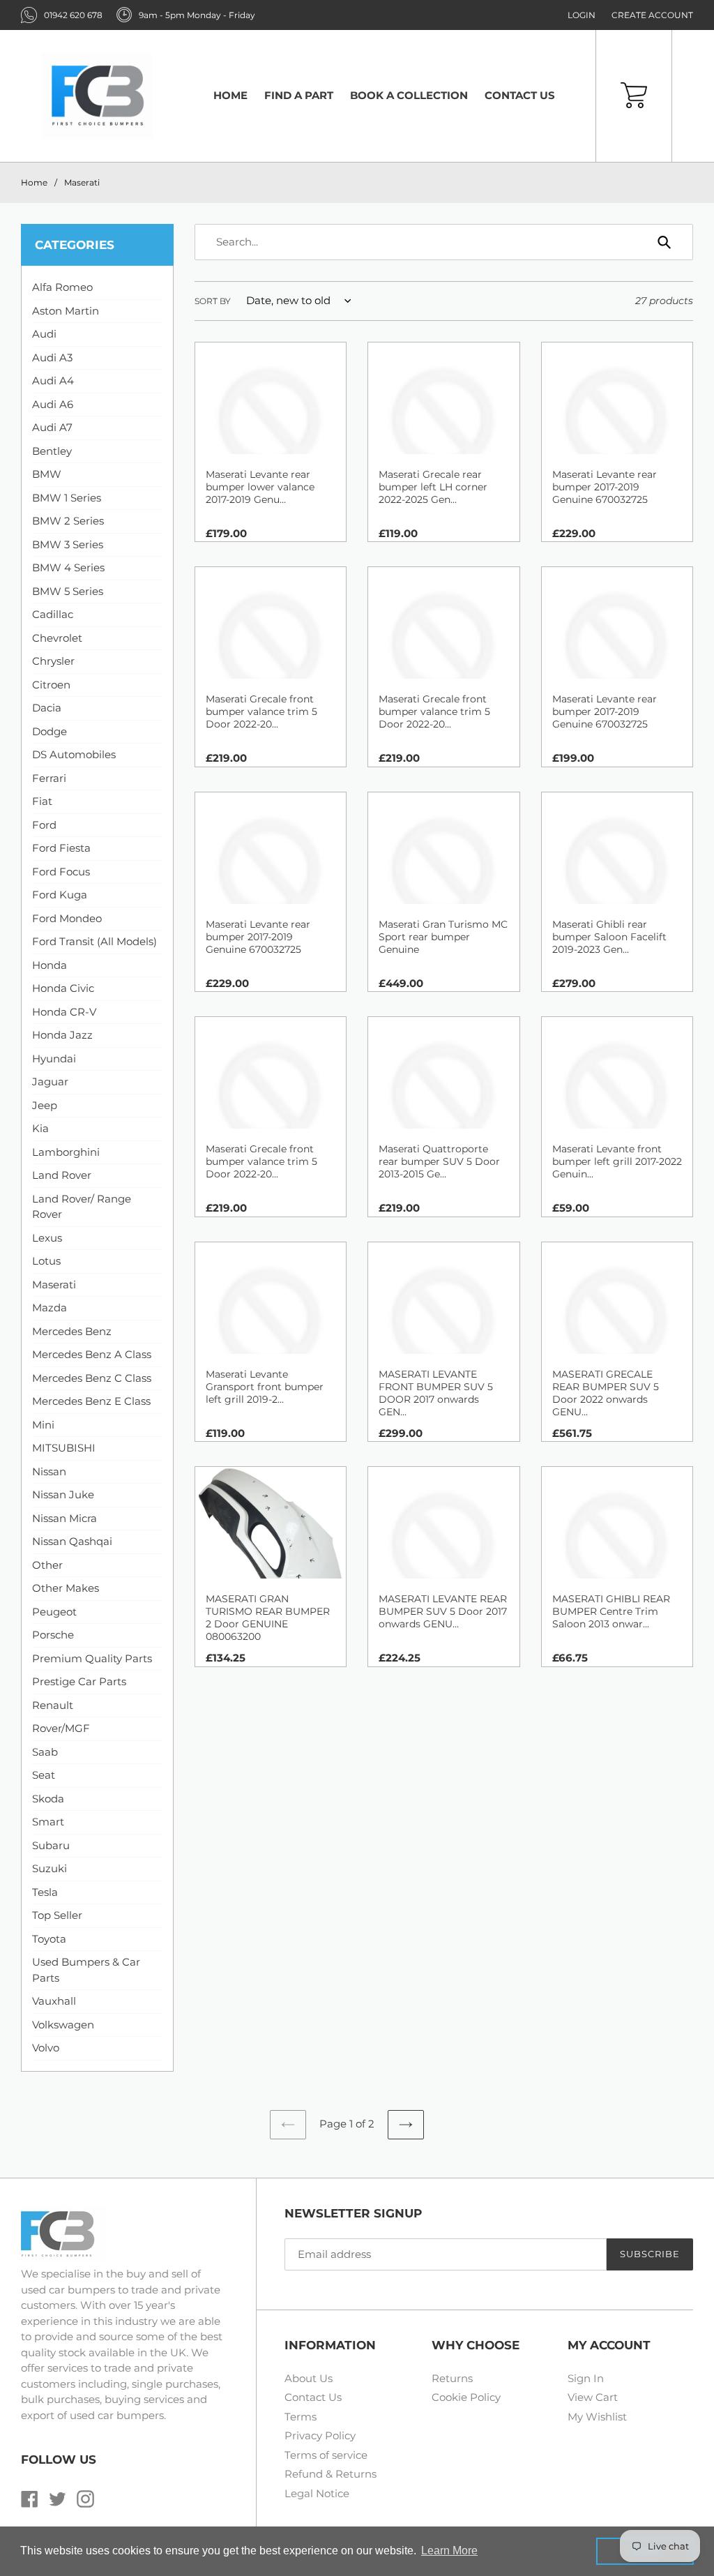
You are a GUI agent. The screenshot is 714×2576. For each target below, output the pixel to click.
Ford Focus (61, 872)
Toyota (49, 1939)
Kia (40, 1128)
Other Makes (66, 1588)
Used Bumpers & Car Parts (86, 1970)
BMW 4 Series (68, 567)
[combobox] (444, 242)
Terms (301, 2417)
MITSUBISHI (64, 1448)
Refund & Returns (331, 2474)
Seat (44, 1775)
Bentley (52, 451)
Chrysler (53, 661)
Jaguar (50, 1082)
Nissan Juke (63, 1494)
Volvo (46, 2048)
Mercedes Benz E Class (91, 1401)
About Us (309, 2378)
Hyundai (54, 1059)
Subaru (51, 1845)
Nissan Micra (64, 1518)
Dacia (47, 708)
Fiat (42, 801)
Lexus (47, 1238)
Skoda (48, 1799)
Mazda (50, 1308)
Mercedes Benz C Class (92, 1378)
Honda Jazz (62, 1035)
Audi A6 (53, 404)
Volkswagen (63, 2025)
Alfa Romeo (62, 287)
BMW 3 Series (68, 544)
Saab (45, 1752)
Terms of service (326, 2455)
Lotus (46, 1261)
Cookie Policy (466, 2397)
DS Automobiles (74, 754)
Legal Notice (317, 2493)
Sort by (213, 301)
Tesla (45, 1892)
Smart (48, 1822)
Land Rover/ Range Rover (82, 1207)
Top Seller (57, 1915)
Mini (43, 1425)
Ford (44, 825)
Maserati (82, 182)
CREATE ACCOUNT (652, 15)
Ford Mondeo (67, 918)
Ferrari (49, 778)
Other (47, 1565)
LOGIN (582, 15)
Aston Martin (66, 311)
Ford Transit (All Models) (94, 941)
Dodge (50, 731)
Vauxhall (54, 2001)
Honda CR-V (64, 1012)
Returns (452, 2378)
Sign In (586, 2378)
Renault (53, 1705)
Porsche (53, 1635)
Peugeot (54, 1612)
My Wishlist (597, 2417)
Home (34, 182)
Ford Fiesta (61, 848)
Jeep (45, 1105)
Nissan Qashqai (72, 1541)
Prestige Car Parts (79, 1681)
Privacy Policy (320, 2435)
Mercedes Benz (72, 1331)
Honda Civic (63, 988)
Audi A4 (53, 381)
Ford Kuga (60, 895)
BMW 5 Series (68, 591)
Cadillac (53, 614)
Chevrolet (57, 638)
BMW (47, 474)
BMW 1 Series (67, 498)
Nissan (49, 1471)
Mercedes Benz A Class (92, 1354)
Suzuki (50, 1868)
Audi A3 (52, 357)
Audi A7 (52, 427)
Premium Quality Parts (92, 1658)
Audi (44, 334)
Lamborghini (66, 1152)
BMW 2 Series (68, 521)
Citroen (51, 685)
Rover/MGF (61, 1728)
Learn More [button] (449, 2551)
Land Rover (62, 1175)
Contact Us (313, 2397)
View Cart (593, 2397)
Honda (50, 965)
